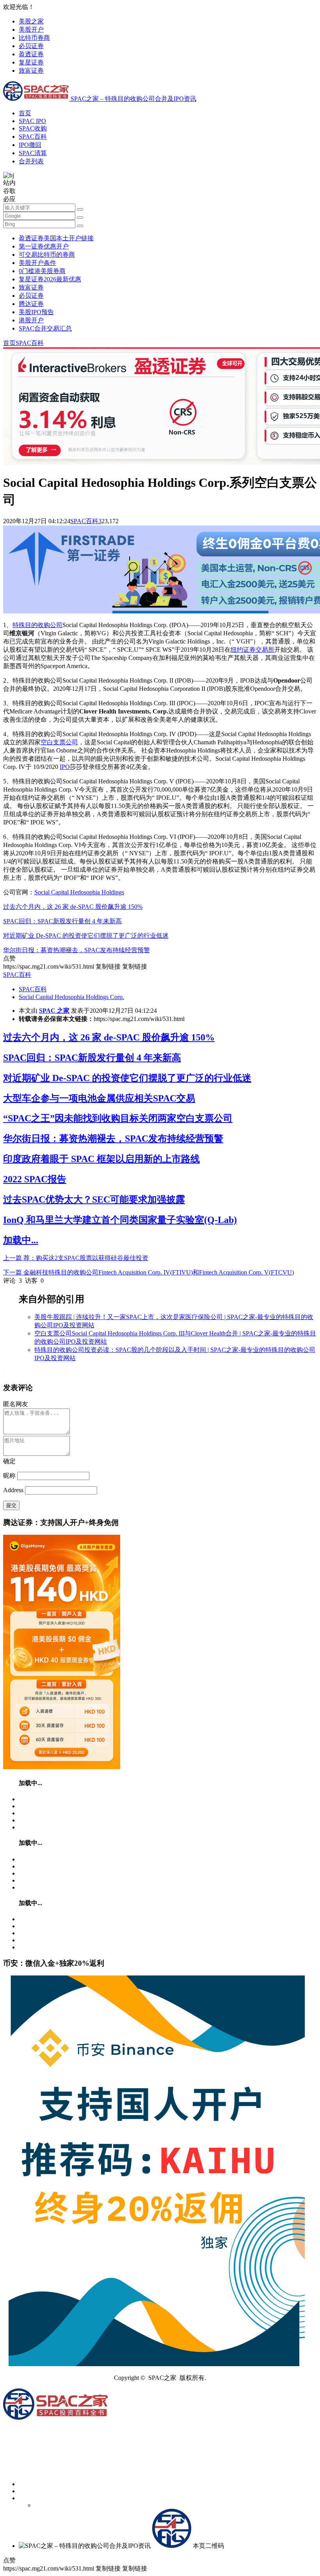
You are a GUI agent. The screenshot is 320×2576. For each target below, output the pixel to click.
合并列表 (31, 161)
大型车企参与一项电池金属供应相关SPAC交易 (99, 1098)
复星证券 (31, 62)
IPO (65, 767)
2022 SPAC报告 (35, 1179)
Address (14, 1490)
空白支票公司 (59, 742)
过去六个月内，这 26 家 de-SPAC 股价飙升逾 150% (73, 907)
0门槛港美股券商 (42, 271)
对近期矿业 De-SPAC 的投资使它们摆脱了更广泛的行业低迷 (86, 936)
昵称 (9, 1476)
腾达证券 (31, 304)
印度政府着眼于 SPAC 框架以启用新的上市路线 (101, 1159)
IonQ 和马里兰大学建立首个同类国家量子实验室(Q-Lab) (120, 1220)
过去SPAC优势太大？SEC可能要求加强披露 (94, 1200)
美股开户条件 (37, 263)
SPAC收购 (33, 128)
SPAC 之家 (54, 1011)
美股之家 (31, 21)
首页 (25, 113)
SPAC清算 (33, 153)
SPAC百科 (33, 137)
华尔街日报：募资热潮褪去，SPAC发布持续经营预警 (76, 950)
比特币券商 (34, 38)
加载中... (21, 1240)
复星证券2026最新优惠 (50, 279)
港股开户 (31, 320)
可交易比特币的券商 (47, 255)
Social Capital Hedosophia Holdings (79, 892)
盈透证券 (31, 54)
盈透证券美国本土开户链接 (56, 238)
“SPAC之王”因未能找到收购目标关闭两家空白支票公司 (118, 1118)
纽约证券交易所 (252, 650)
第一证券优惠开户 (44, 246)
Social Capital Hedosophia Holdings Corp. (71, 997)
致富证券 (31, 71)
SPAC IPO (32, 121)
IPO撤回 (30, 145)
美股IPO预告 (36, 312)
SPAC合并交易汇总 (45, 328)
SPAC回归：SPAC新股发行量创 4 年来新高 (62, 921)
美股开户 (31, 29)
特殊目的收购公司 (37, 625)
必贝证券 (31, 46)
